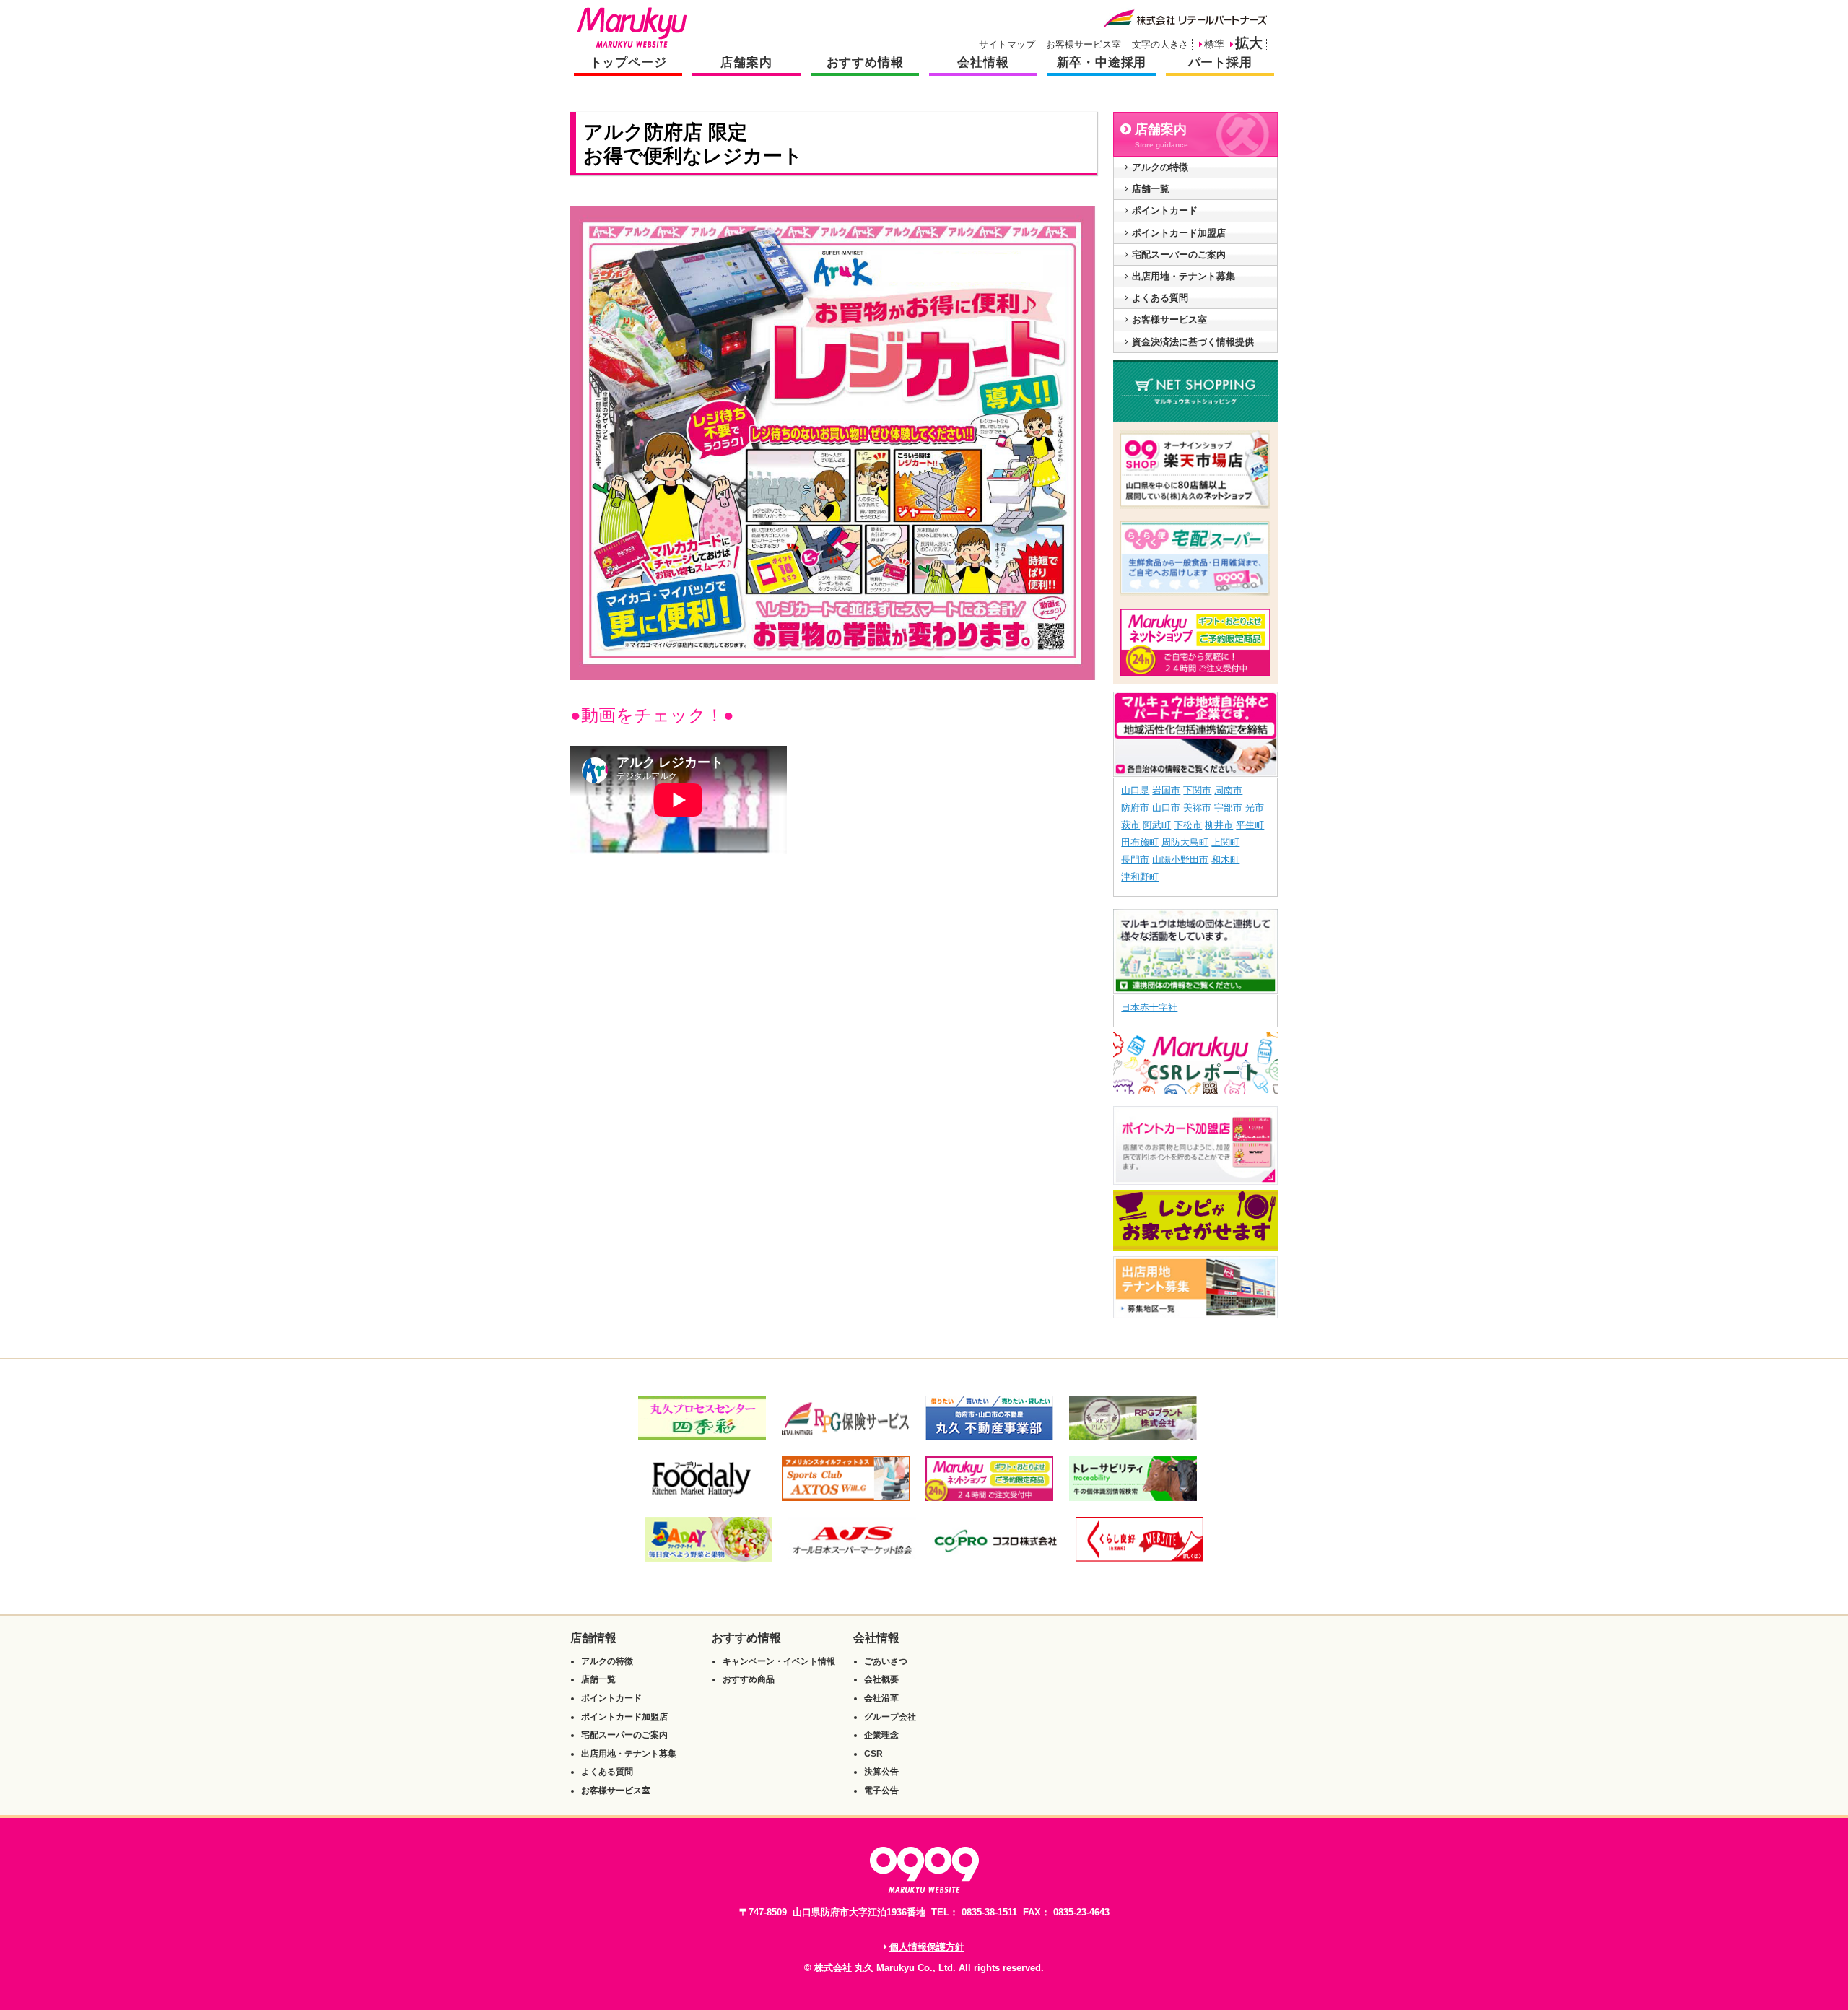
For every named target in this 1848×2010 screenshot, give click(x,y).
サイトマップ (1007, 44)
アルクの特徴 (1160, 167)
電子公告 (881, 1791)
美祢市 (1197, 808)
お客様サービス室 (1084, 44)
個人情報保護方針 (927, 1947)
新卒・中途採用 (1102, 62)
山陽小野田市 (1180, 860)
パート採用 (1220, 62)
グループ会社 (890, 1717)
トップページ (628, 62)
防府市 (1135, 808)
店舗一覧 (1151, 189)
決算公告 (881, 1772)
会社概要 (881, 1679)
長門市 (1135, 860)
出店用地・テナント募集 (1184, 276)
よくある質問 (1160, 298)
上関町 (1225, 842)
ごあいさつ (886, 1661)
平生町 (1250, 825)
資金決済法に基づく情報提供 (1193, 342)
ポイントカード (1165, 210)
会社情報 (983, 62)
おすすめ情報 (865, 62)
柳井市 (1219, 825)
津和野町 (1140, 877)
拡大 (1249, 43)
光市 (1255, 808)
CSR (873, 1754)
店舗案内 (746, 62)
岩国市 (1166, 790)
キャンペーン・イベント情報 (779, 1661)
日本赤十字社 (1149, 1008)
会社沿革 (881, 1698)
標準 (1214, 44)
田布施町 (1140, 842)
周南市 (1228, 790)
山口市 (1166, 808)
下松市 (1188, 825)
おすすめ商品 (749, 1679)
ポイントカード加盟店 (1179, 233)
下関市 (1197, 790)
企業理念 (881, 1735)
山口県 (1135, 790)
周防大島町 (1185, 842)
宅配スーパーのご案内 (1179, 254)
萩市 (1130, 825)
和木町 (1225, 860)
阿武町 (1157, 825)
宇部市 (1228, 808)
